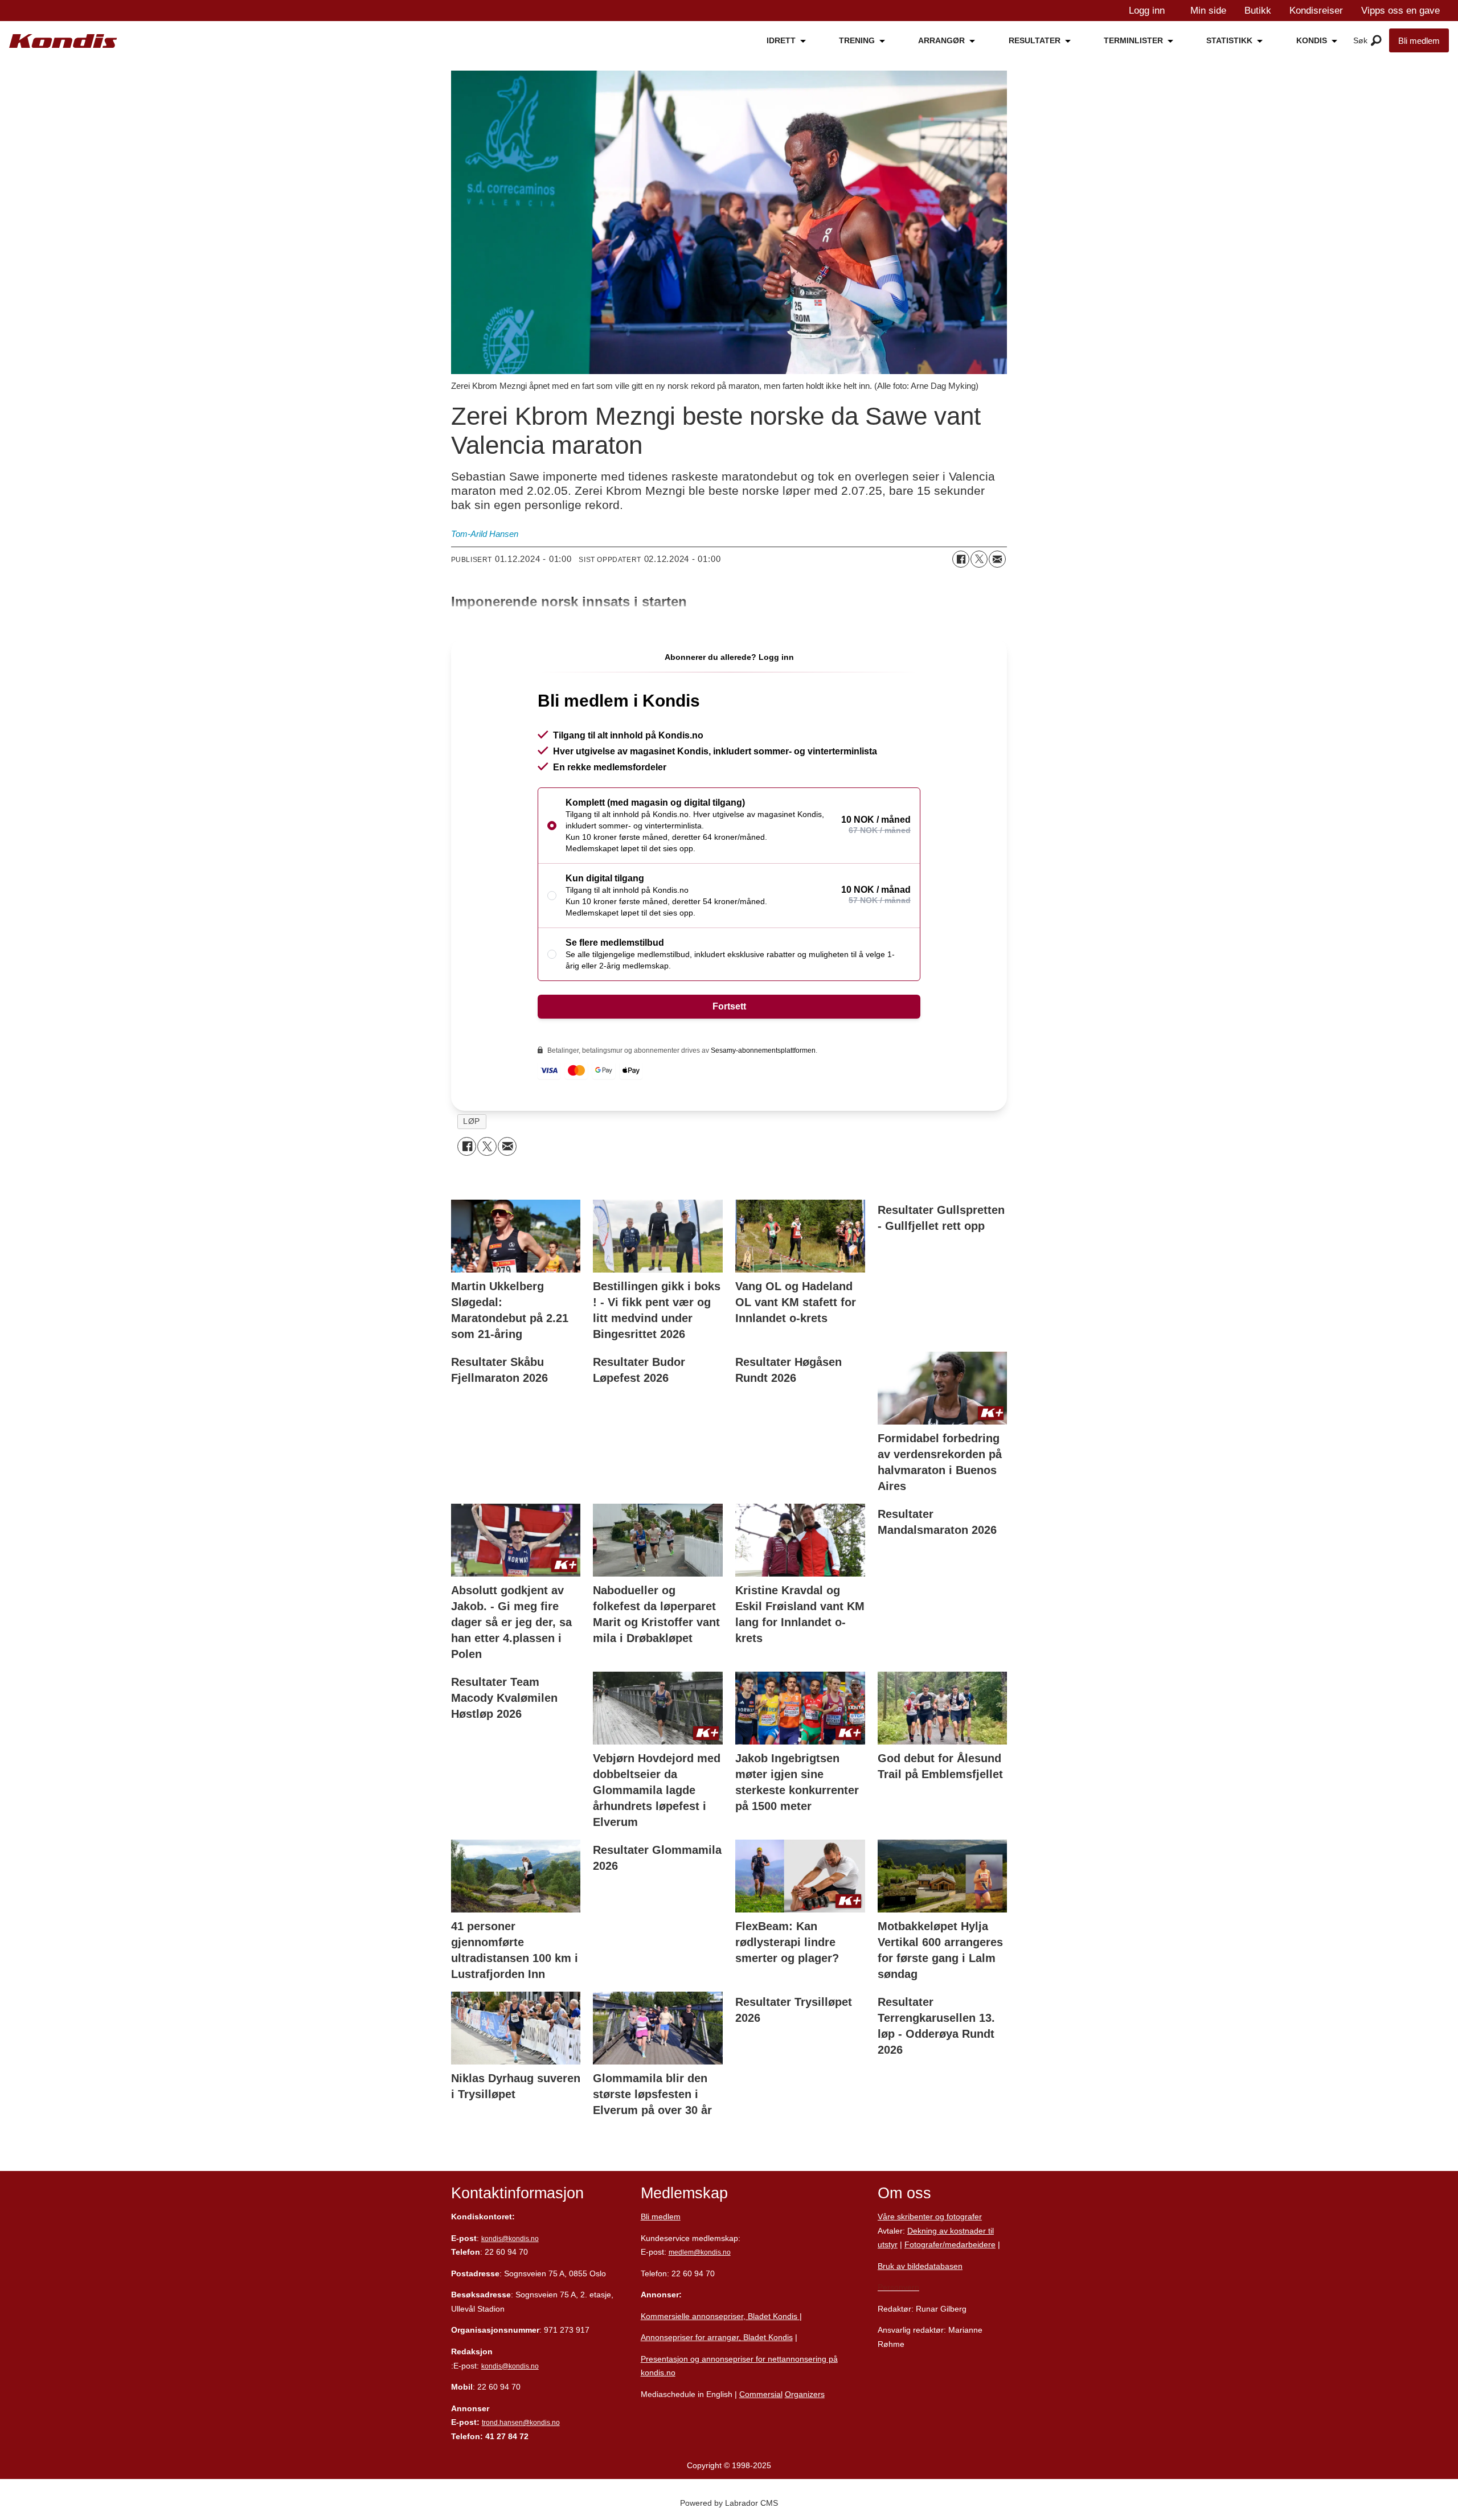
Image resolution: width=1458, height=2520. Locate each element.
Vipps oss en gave (1400, 11)
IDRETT (781, 40)
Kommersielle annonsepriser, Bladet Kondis (720, 2316)
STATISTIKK (1229, 40)
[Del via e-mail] (997, 559)
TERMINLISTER (1133, 40)
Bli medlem (1419, 41)
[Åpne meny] (1376, 41)
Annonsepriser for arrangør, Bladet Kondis (717, 2337)
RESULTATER (1035, 40)
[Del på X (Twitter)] (979, 559)
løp (472, 1121)
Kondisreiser (1316, 11)
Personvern (898, 2287)
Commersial (761, 2394)
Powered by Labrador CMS (729, 2503)
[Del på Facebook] (961, 559)
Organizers (805, 2394)
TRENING (857, 40)
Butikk (1258, 11)
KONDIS (1312, 40)
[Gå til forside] (63, 41)
